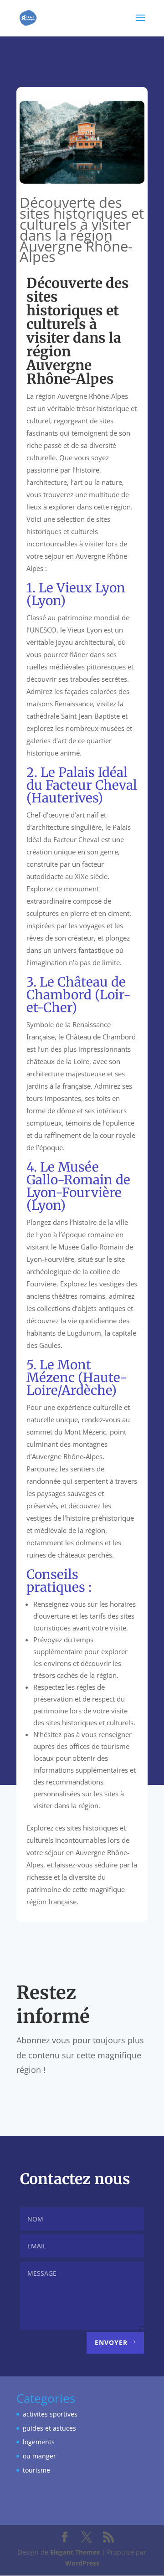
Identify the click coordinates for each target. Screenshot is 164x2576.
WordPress (82, 2563)
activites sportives (50, 2414)
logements (39, 2442)
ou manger (39, 2456)
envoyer (111, 2342)
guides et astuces (49, 2428)
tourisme (36, 2470)
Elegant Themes (75, 2552)
